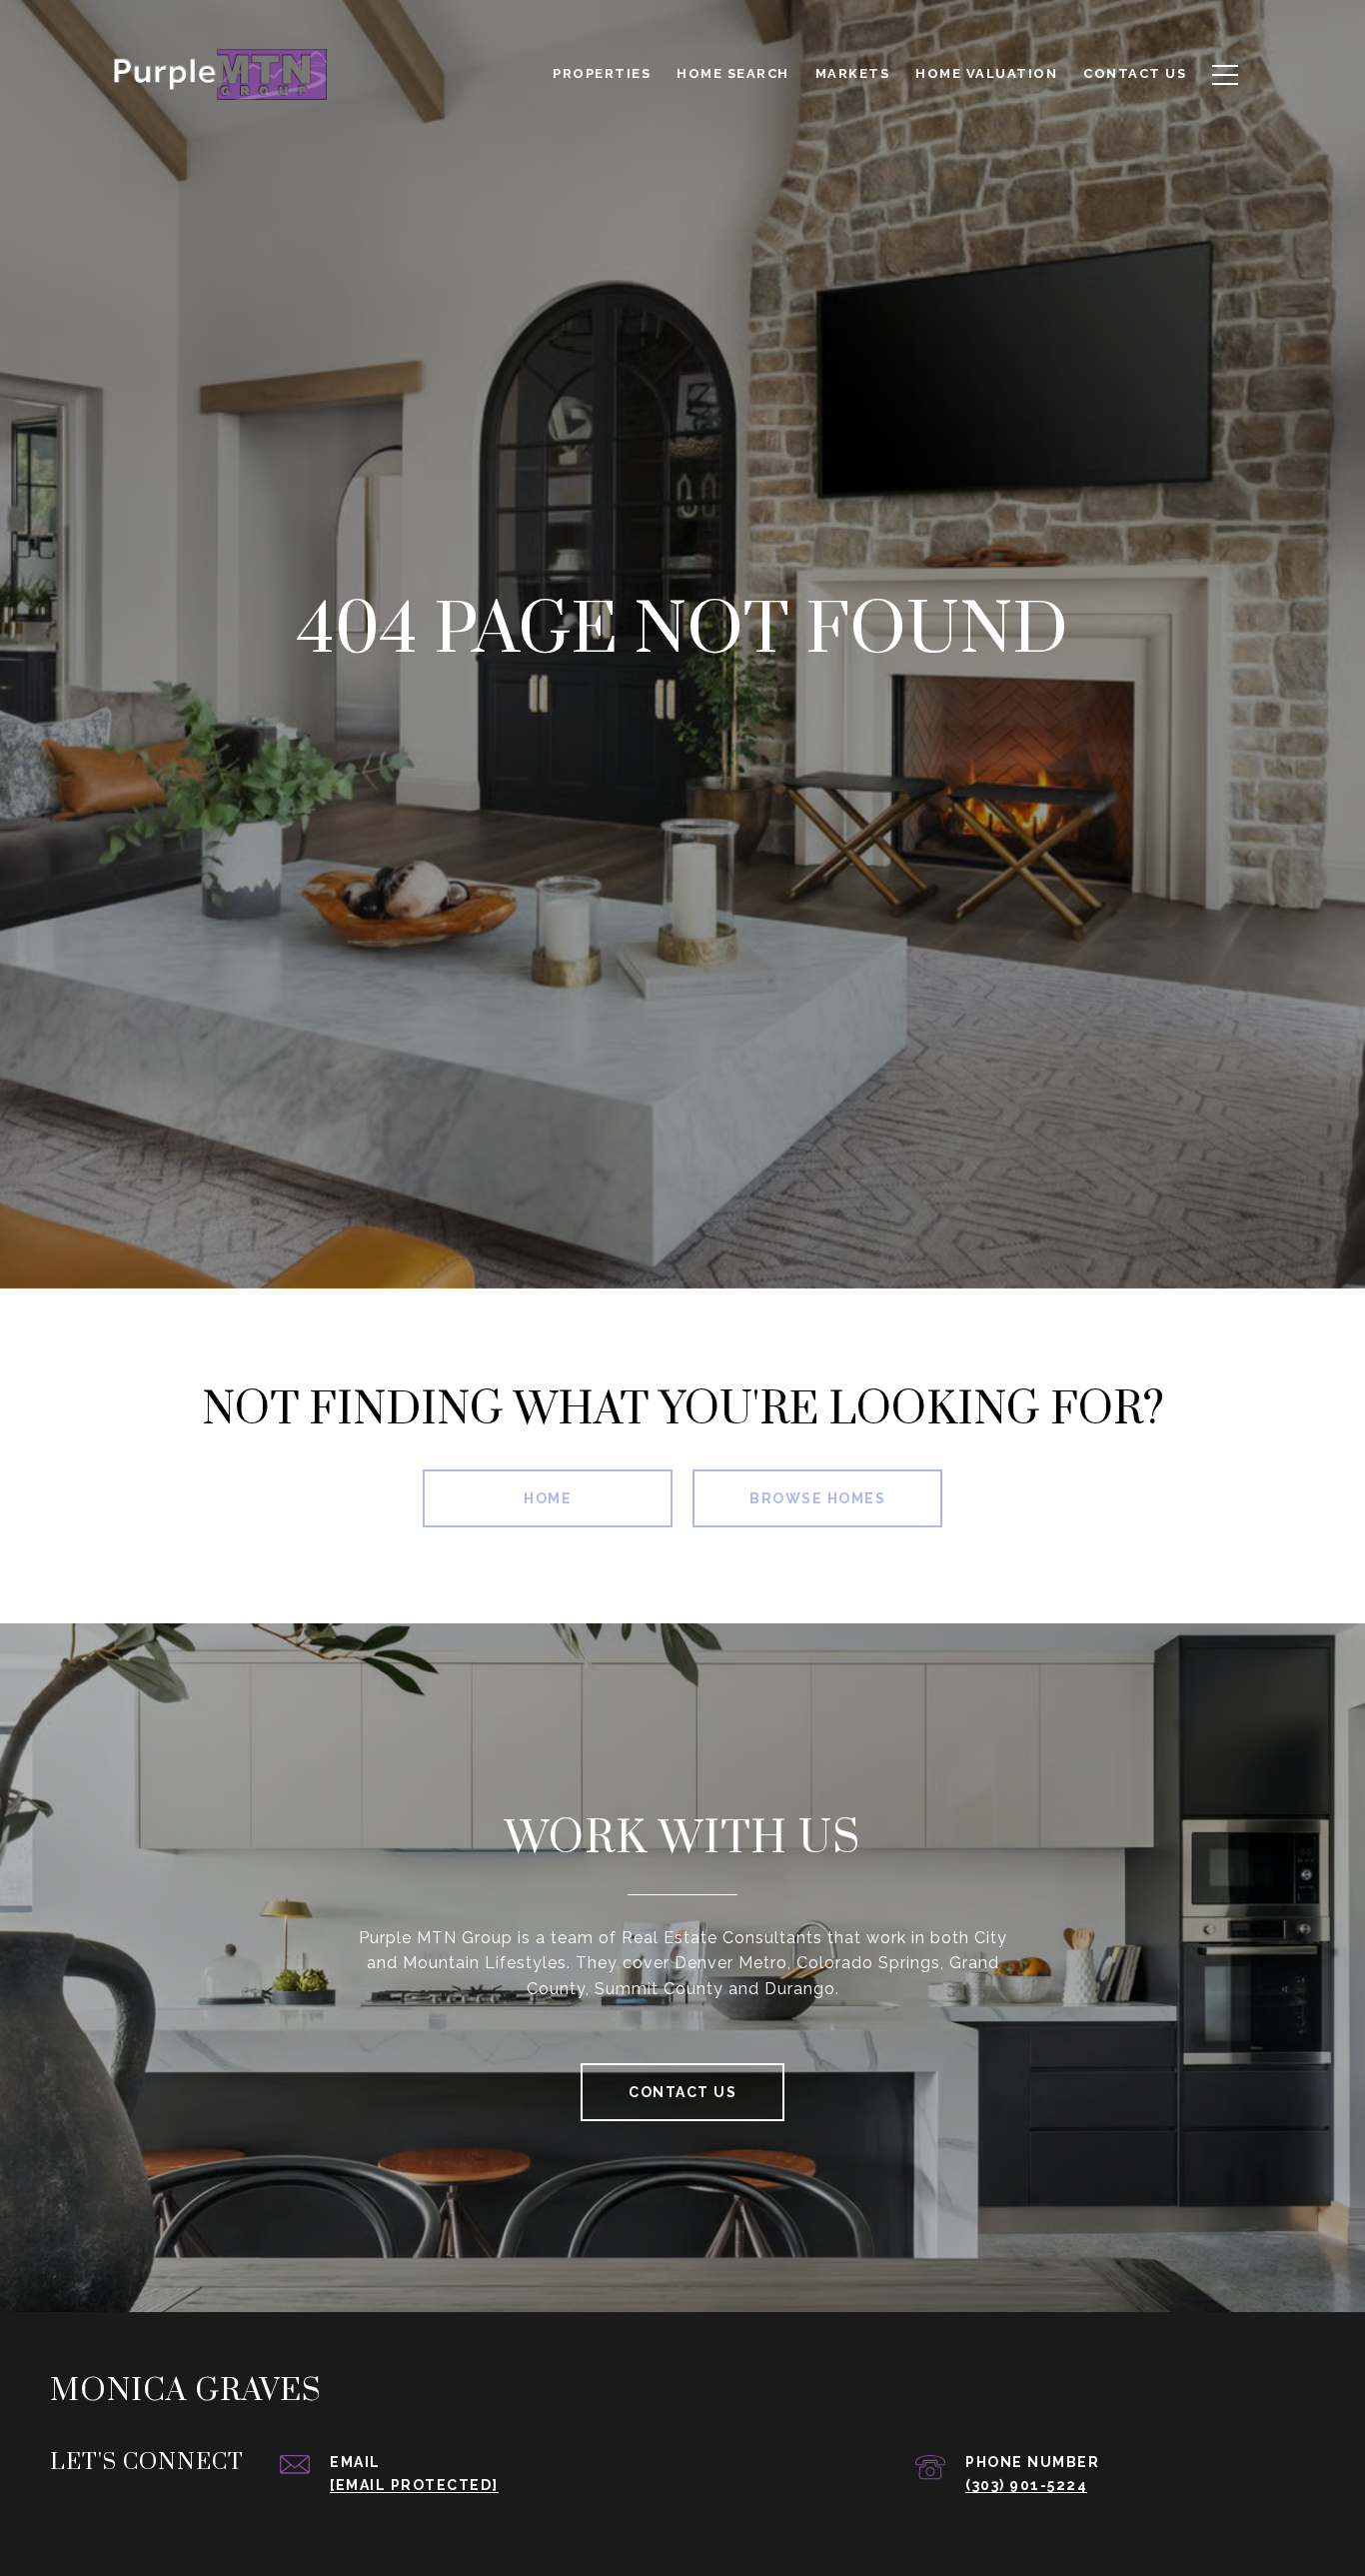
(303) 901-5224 (1026, 2485)
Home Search (733, 73)
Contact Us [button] (682, 2092)
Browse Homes (817, 1498)
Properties (602, 73)
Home (548, 1498)
